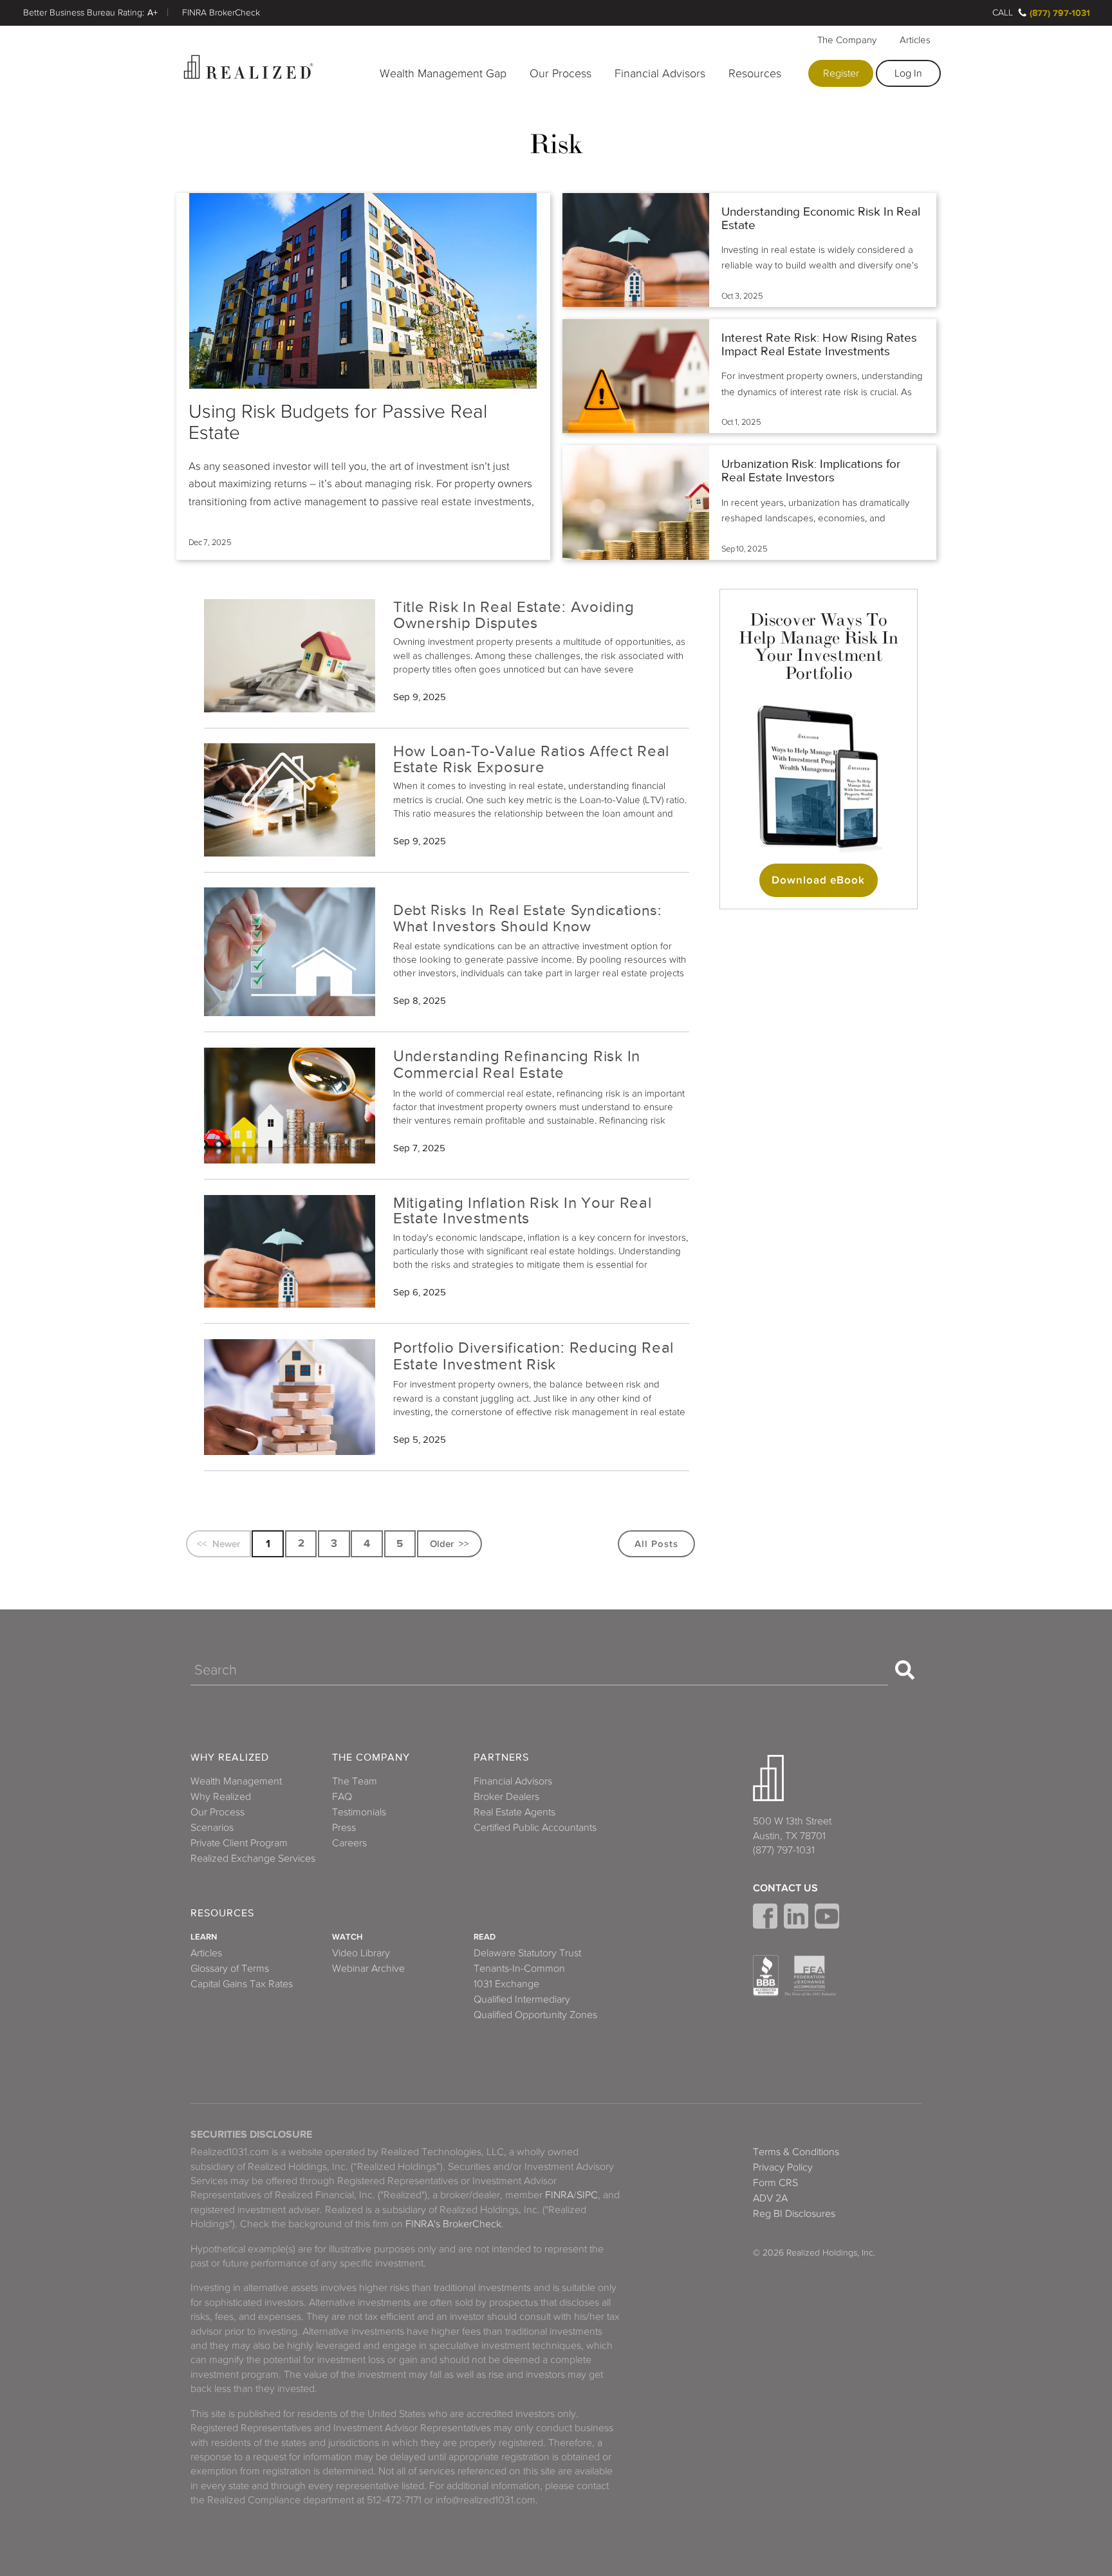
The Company (847, 40)
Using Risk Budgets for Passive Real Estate (338, 422)
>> (464, 1543)
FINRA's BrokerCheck (453, 2224)
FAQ (342, 1797)
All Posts (656, 1543)
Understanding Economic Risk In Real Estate (821, 218)
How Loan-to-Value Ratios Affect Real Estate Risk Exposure (531, 759)
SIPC (587, 2195)
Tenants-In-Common (519, 1969)
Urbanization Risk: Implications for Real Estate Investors (811, 471)
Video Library (361, 1953)
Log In (908, 73)
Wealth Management (236, 1781)
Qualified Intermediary (522, 1999)
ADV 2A (770, 2198)
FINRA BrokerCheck (221, 13)
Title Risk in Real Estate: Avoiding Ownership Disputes (514, 615)
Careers (349, 1843)
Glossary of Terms (230, 1969)
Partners (501, 1758)
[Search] (905, 1670)
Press (344, 1828)
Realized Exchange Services (253, 1858)
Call (1003, 13)
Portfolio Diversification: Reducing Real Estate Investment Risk (533, 1356)
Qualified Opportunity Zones (535, 2015)
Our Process (561, 73)
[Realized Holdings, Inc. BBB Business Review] (766, 1976)
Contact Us (785, 1888)
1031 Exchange (506, 1984)
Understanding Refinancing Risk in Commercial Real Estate (517, 1065)
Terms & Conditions (796, 2152)
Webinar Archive (368, 1969)
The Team (355, 1781)
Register (841, 73)
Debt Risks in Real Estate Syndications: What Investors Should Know (527, 918)
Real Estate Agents (514, 1812)
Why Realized (230, 1758)
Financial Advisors (660, 73)
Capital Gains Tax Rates (242, 1984)
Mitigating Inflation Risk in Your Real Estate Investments (523, 1210)
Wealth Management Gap (443, 73)
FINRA (559, 2195)
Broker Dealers (506, 1797)
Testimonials (359, 1812)
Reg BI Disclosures (794, 2214)
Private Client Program (239, 1843)
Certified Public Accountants (535, 1828)
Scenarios (212, 1828)
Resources (755, 73)
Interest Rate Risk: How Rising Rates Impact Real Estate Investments (819, 345)
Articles (915, 40)
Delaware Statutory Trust (527, 1953)
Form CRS (775, 2183)
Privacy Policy (783, 2167)
